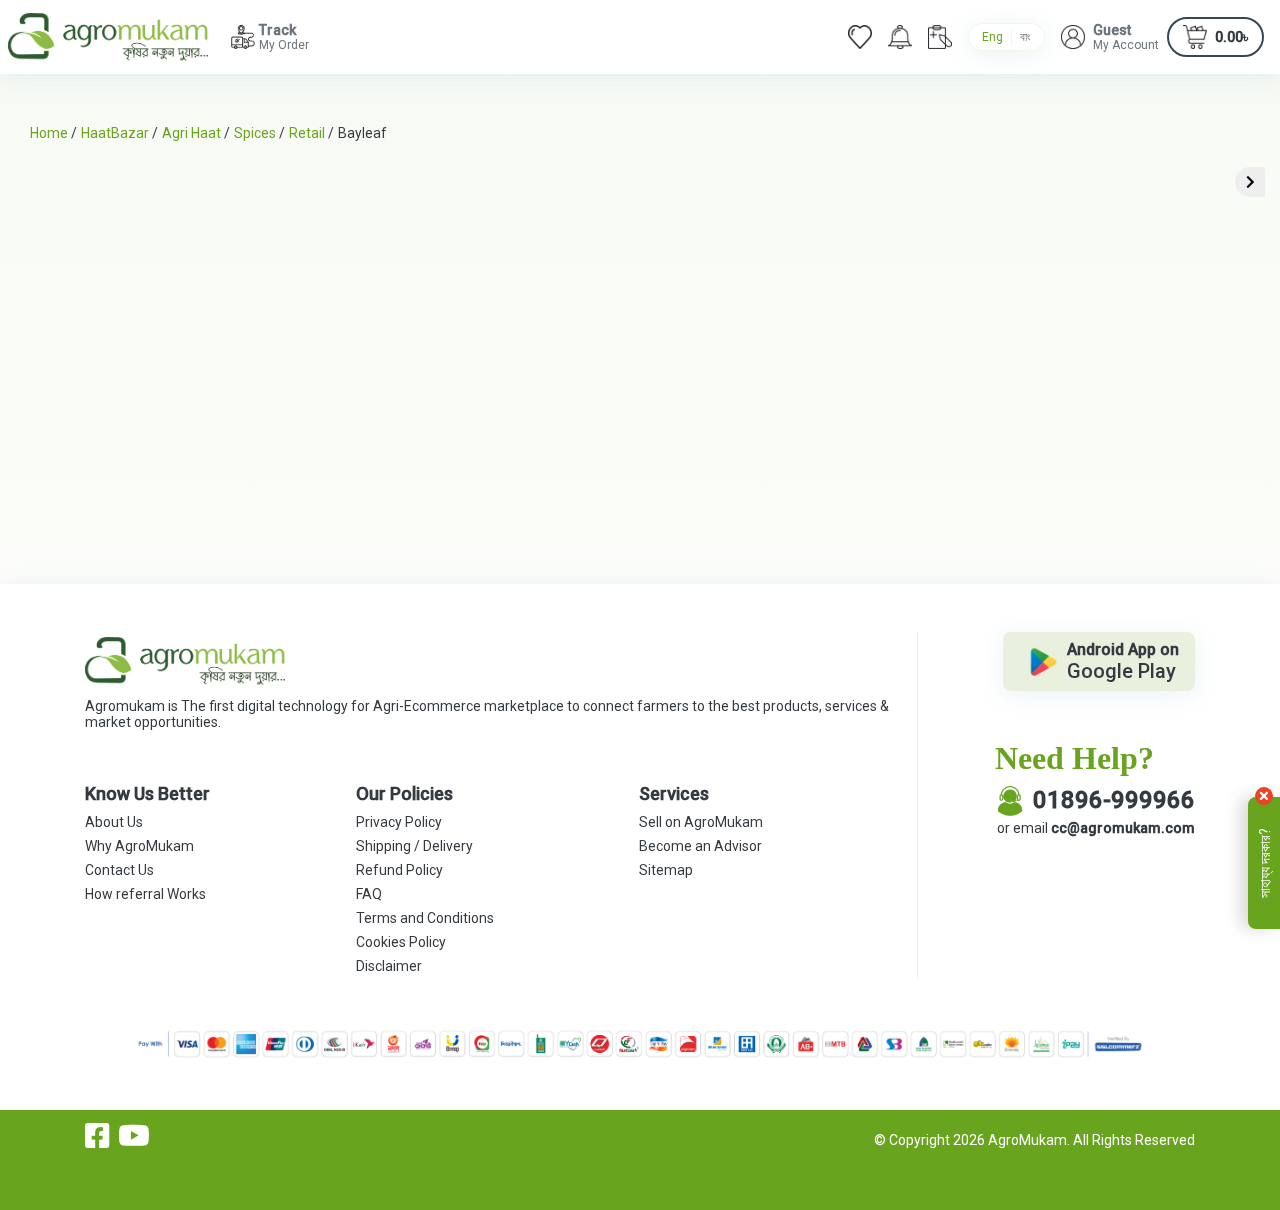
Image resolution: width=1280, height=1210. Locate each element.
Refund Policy (399, 870)
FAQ (369, 894)
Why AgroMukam (139, 846)
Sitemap (666, 870)
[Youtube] (134, 1136)
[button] (1110, 37)
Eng (992, 37)
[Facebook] (97, 1136)
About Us (114, 822)
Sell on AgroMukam (701, 822)
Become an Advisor (700, 846)
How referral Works (145, 894)
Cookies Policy (401, 942)
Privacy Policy (399, 822)
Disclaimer (389, 966)
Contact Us (119, 870)
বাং (1025, 37)
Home (49, 133)
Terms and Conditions (425, 918)
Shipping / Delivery (414, 846)
